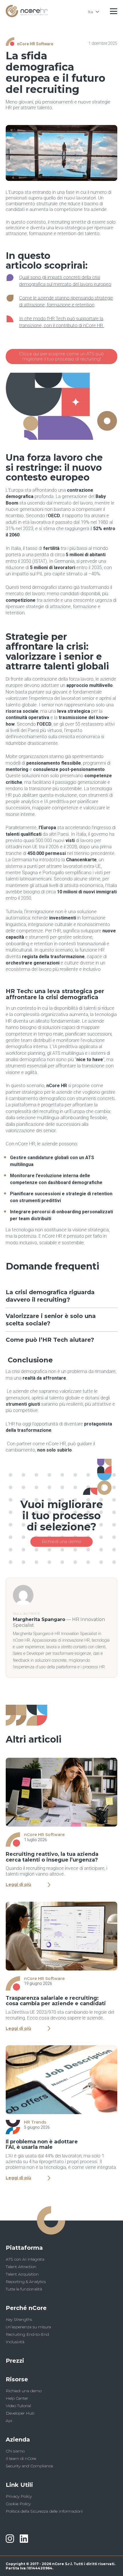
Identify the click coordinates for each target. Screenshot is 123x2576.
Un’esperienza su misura (28, 2327)
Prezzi (15, 2361)
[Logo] (27, 16)
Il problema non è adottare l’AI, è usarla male (42, 2144)
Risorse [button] (17, 2379)
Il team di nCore (21, 2458)
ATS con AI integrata (25, 2259)
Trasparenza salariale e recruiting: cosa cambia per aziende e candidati (56, 2001)
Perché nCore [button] (26, 2308)
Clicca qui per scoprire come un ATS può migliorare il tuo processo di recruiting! (61, 356)
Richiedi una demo (61, 1541)
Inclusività (15, 2342)
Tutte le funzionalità (24, 2289)
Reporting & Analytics (26, 2282)
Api (9, 2421)
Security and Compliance (29, 2466)
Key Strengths (19, 2319)
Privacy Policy (19, 2496)
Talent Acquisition (22, 2274)
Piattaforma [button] (24, 2248)
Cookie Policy (18, 2504)
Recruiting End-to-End (27, 2334)
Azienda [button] (18, 2440)
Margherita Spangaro (39, 1619)
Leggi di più (18, 1885)
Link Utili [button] (19, 2485)
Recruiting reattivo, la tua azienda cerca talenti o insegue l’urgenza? (52, 1857)
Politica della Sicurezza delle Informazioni (44, 2511)
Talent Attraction (21, 2267)
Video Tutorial (18, 2406)
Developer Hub (20, 2413)
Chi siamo (15, 2451)
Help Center (17, 2398)
